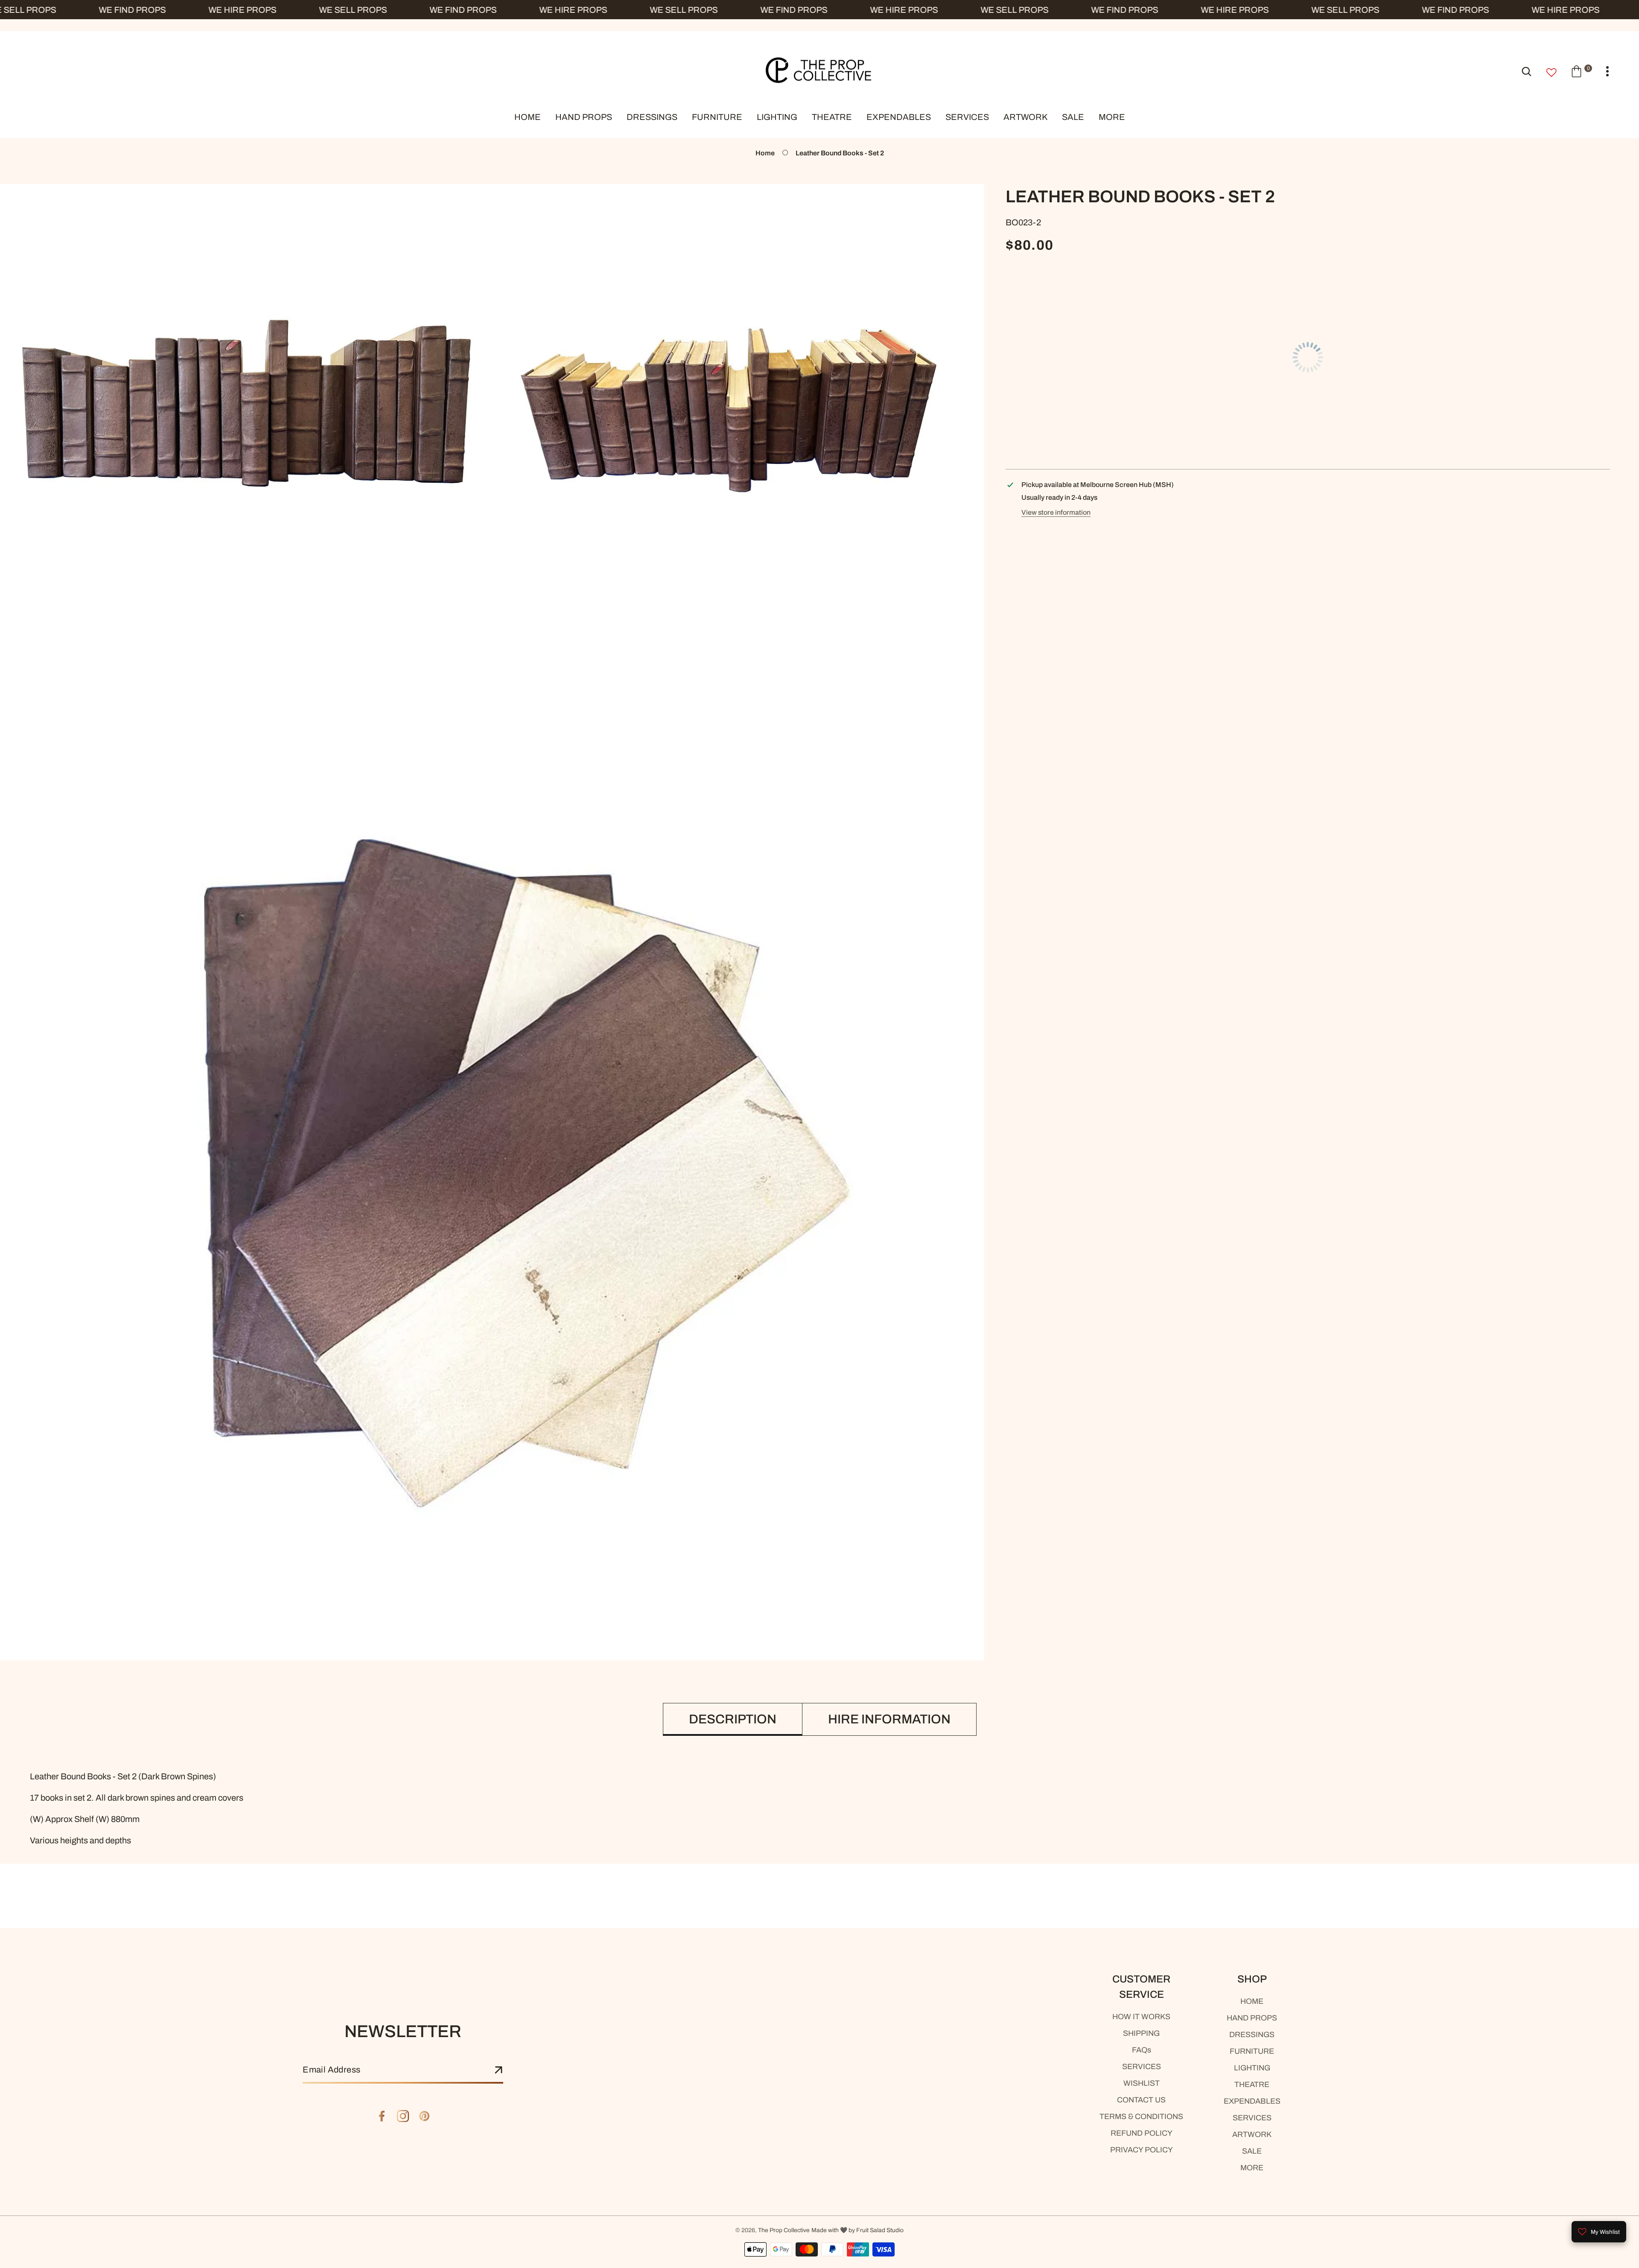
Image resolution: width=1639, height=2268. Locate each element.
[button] (1581, 71)
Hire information (889, 1719)
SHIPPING (1141, 2033)
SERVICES (1142, 2067)
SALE (1252, 2151)
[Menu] (1607, 71)
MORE (1252, 2168)
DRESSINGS (1252, 2035)
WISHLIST (1142, 2083)
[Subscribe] (499, 2070)
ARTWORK (1252, 2134)
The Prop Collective (784, 2230)
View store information (1056, 512)
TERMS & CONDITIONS (1141, 2116)
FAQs (1142, 2050)
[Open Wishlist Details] (1552, 73)
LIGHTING (1252, 2068)
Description (733, 1719)
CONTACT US (1141, 2100)
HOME (1252, 2001)
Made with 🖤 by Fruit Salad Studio (857, 2230)
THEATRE (1252, 2084)
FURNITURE (1252, 2051)
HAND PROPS (1252, 2018)
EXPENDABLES (1252, 2101)
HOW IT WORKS (1141, 2017)
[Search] (1527, 71)
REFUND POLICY (1142, 2133)
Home (765, 153)
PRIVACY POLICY (1142, 2150)
